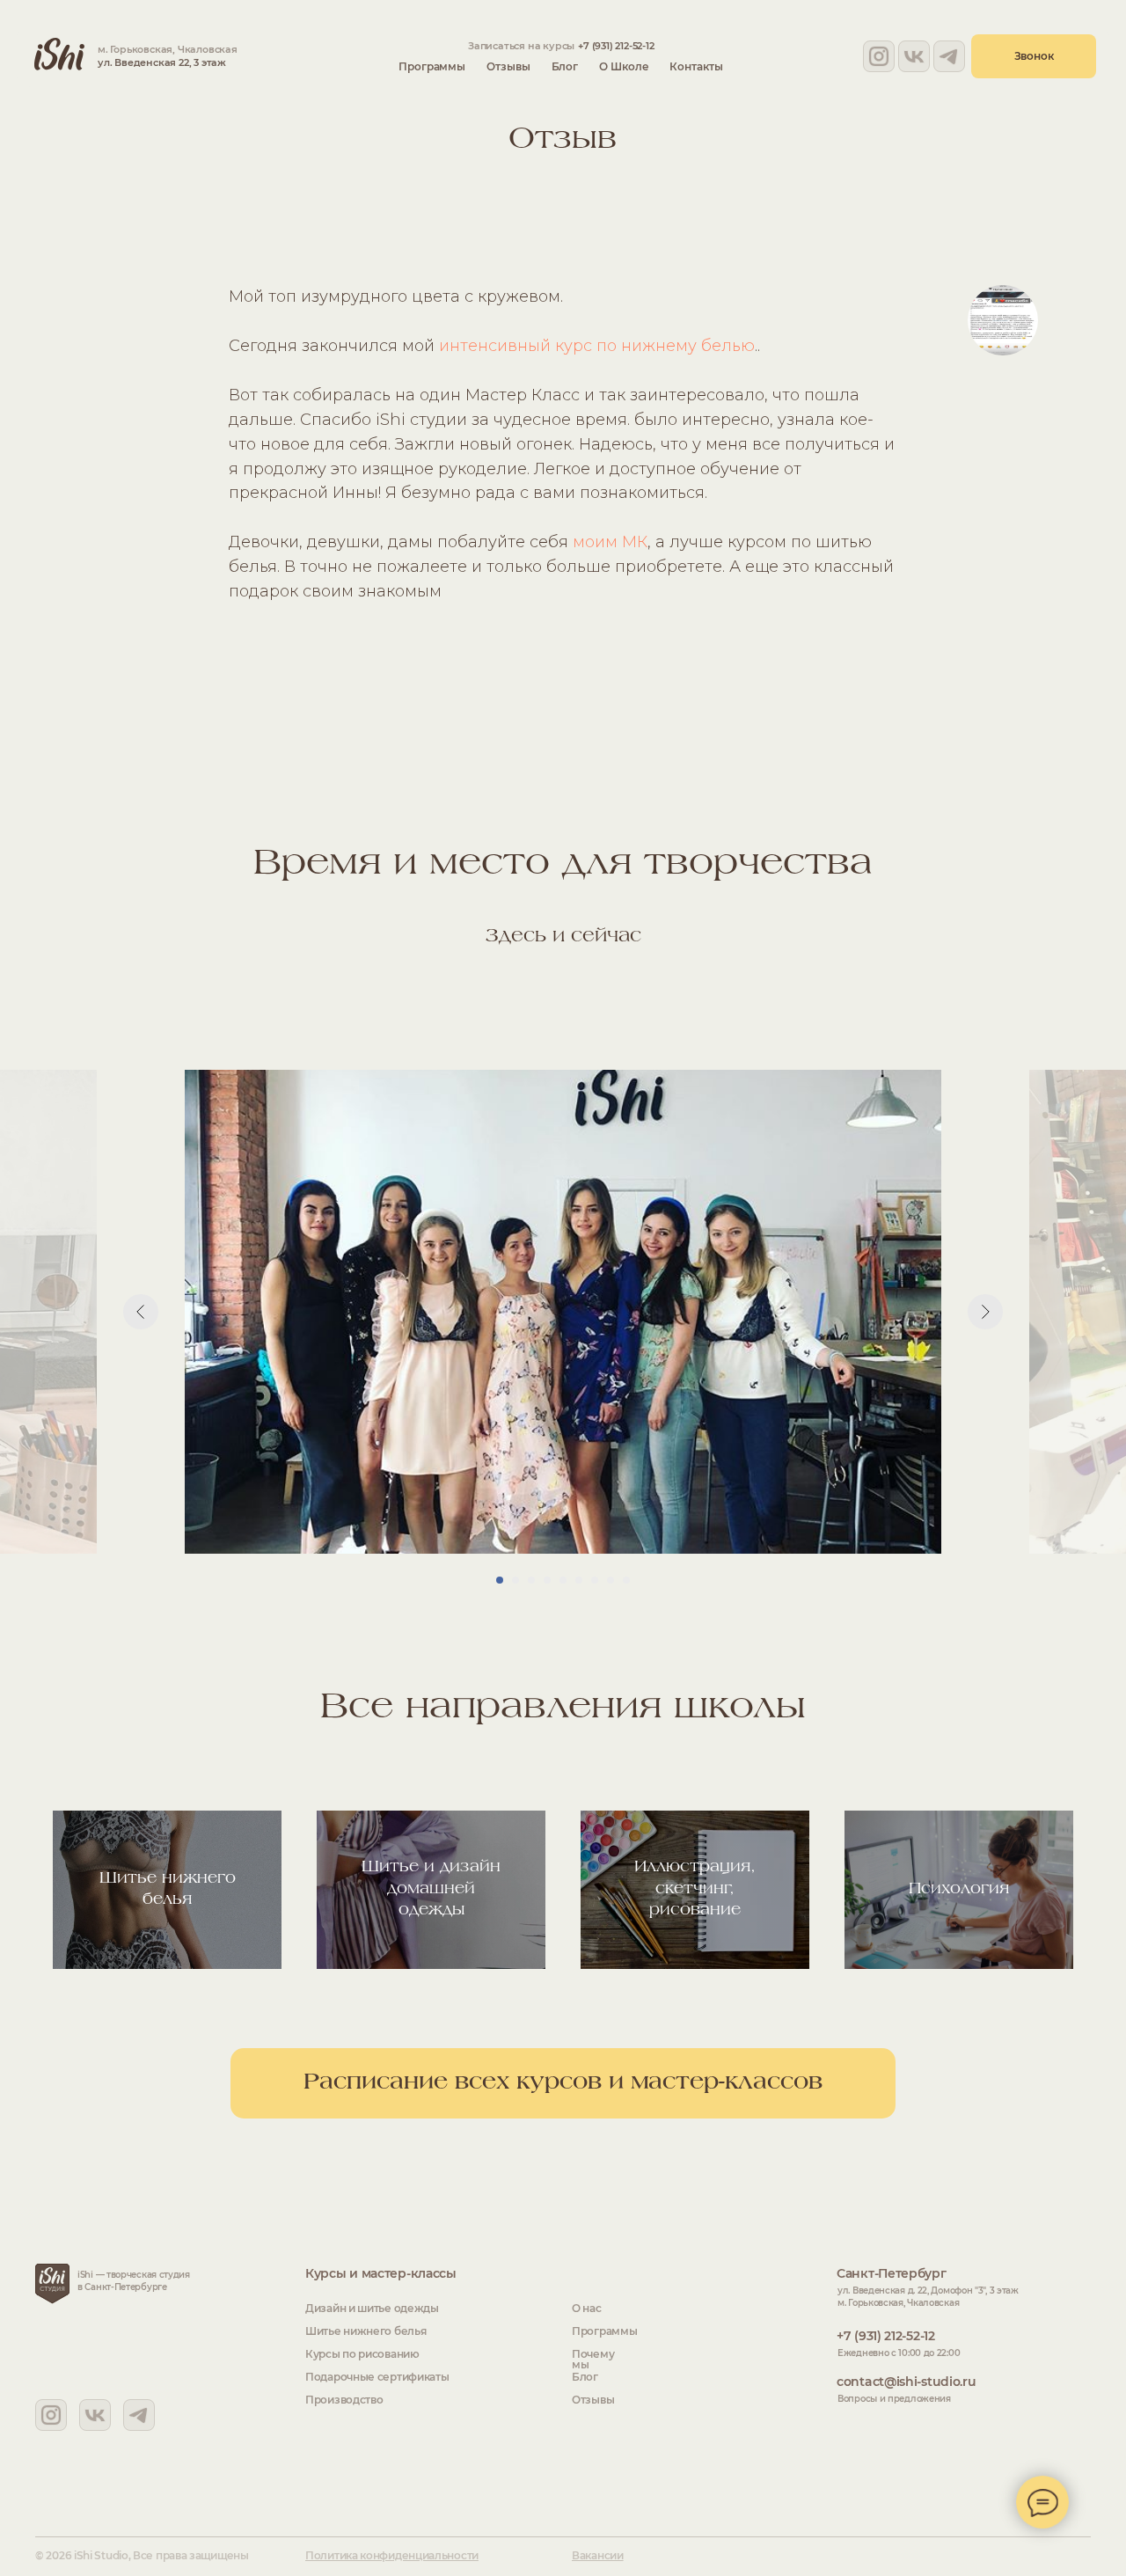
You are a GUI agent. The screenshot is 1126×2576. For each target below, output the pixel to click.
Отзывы (508, 66)
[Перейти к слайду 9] (626, 1580)
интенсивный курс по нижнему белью (597, 346)
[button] (1034, 56)
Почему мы (593, 2359)
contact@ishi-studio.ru (906, 2382)
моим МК (610, 542)
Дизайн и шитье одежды (372, 2308)
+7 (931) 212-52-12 (616, 46)
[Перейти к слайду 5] (563, 1580)
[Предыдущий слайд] (141, 1312)
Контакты (696, 66)
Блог (565, 66)
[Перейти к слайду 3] (531, 1580)
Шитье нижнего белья (366, 2331)
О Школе (624, 66)
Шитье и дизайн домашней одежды (431, 1889)
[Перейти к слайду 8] (611, 1580)
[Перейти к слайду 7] (595, 1580)
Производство (344, 2400)
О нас (587, 2308)
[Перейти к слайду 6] (579, 1580)
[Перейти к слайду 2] (515, 1580)
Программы (432, 66)
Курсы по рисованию (362, 2354)
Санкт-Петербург (892, 2273)
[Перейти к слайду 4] (547, 1580)
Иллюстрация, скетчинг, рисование (695, 1889)
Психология (959, 1889)
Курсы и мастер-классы (381, 2273)
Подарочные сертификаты (377, 2377)
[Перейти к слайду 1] (500, 1580)
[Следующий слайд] (985, 1312)
